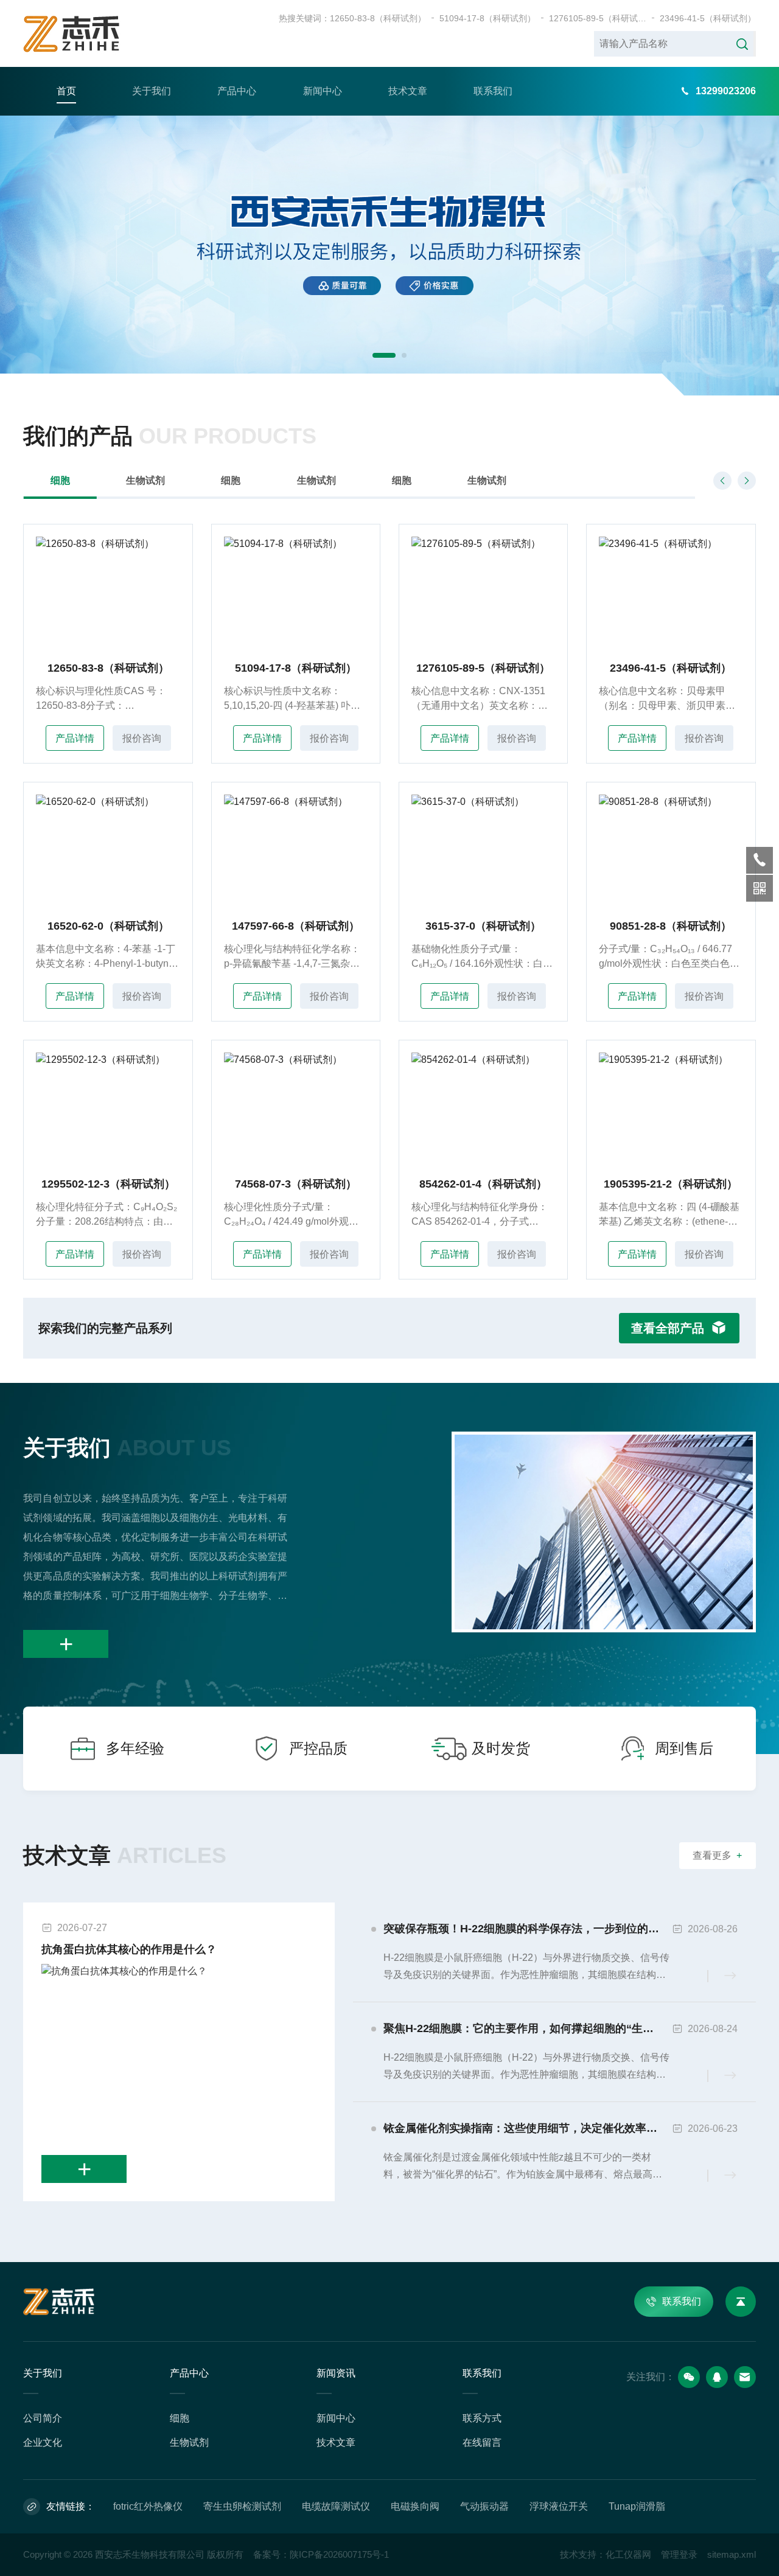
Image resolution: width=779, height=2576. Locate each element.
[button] (384, 355)
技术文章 (408, 91)
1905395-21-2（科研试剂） (671, 1184)
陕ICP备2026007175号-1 (339, 2554)
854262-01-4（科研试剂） (483, 1184)
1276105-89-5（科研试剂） (598, 18)
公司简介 (43, 2418)
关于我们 (152, 91)
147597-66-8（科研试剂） (296, 926)
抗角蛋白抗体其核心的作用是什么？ (129, 1949)
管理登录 (679, 2554)
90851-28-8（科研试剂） (671, 926)
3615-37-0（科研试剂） (483, 926)
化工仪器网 (628, 2554)
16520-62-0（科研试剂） (108, 926)
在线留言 (482, 2442)
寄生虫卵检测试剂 (242, 2506)
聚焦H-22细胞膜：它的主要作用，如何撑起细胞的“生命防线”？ (528, 2028)
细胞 (60, 480)
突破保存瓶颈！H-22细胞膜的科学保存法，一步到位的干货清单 (528, 1929)
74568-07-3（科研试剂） (296, 1184)
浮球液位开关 (559, 2506)
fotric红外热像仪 (148, 2506)
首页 (66, 91)
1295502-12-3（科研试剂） (108, 1184)
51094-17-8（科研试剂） (487, 18)
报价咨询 (142, 738)
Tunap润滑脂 (637, 2506)
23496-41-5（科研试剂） (708, 18)
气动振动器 (484, 2506)
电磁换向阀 (415, 2506)
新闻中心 (323, 91)
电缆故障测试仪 (336, 2506)
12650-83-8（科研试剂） (378, 18)
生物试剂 (145, 480)
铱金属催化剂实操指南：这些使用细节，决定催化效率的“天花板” (528, 2128)
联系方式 (482, 2418)
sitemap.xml (732, 2554)
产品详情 (75, 738)
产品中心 (237, 91)
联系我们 (493, 91)
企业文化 (43, 2442)
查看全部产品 (668, 1328)
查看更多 (717, 1855)
